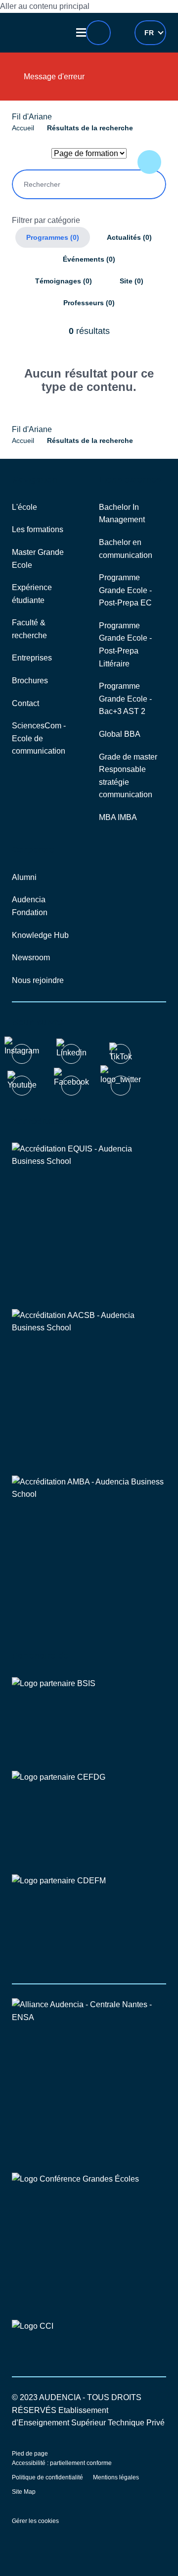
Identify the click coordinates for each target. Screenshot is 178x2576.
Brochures (30, 681)
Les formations (38, 529)
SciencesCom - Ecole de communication (39, 738)
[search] (98, 33)
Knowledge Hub (40, 935)
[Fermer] (148, 80)
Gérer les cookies (35, 2521)
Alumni (24, 877)
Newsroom (31, 958)
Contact (25, 703)
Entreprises (32, 658)
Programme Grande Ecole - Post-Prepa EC (125, 590)
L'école (24, 507)
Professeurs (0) (89, 303)
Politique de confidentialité (47, 2477)
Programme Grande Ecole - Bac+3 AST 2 (125, 699)
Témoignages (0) (64, 281)
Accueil (23, 128)
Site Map (24, 2492)
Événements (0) (89, 259)
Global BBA (120, 734)
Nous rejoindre (38, 980)
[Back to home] (39, 33)
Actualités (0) (129, 237)
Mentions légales (116, 2477)
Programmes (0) (53, 237)
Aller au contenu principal (45, 6)
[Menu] (82, 32)
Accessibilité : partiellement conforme (62, 2463)
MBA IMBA (118, 817)
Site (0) (132, 281)
